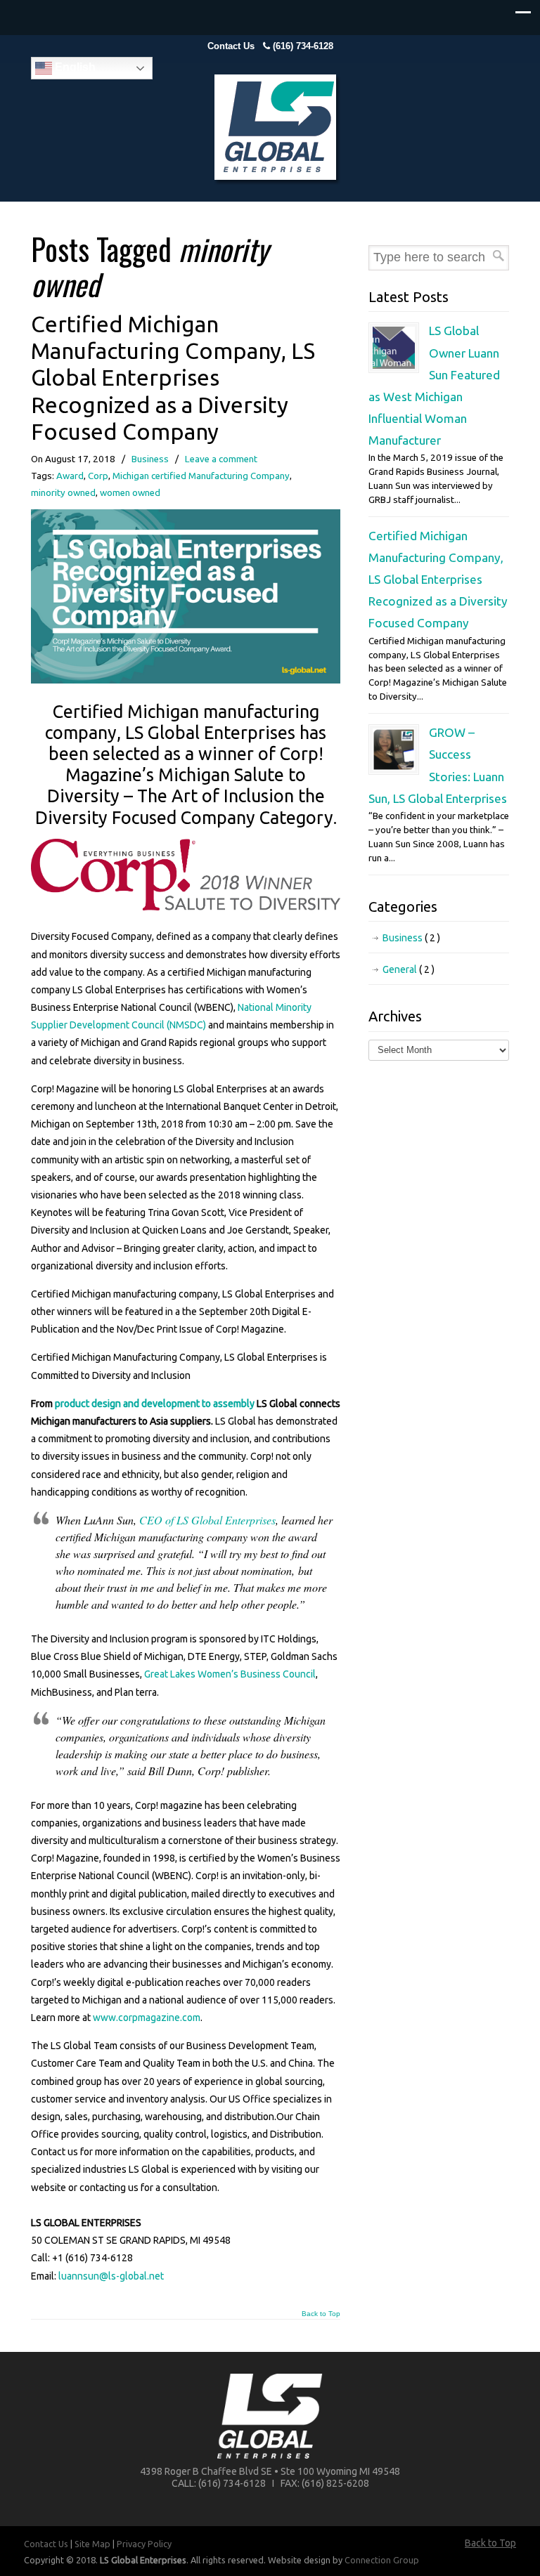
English (74, 67)
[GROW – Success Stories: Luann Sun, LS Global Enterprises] (394, 767)
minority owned (63, 493)
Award (70, 476)
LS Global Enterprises (277, 130)
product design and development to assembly (155, 1404)
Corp (98, 476)
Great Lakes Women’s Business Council (230, 1674)
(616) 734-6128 (303, 46)
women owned (130, 493)
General (409, 969)
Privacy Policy (144, 2544)
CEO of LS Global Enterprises (207, 1520)
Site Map (92, 2544)
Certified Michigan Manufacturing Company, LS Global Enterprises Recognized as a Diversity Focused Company (173, 378)
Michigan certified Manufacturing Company (201, 476)
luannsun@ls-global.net (111, 2276)
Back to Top (321, 2314)
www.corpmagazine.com (147, 2018)
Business (150, 459)
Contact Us (231, 46)
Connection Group (382, 2560)
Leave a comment (221, 459)
